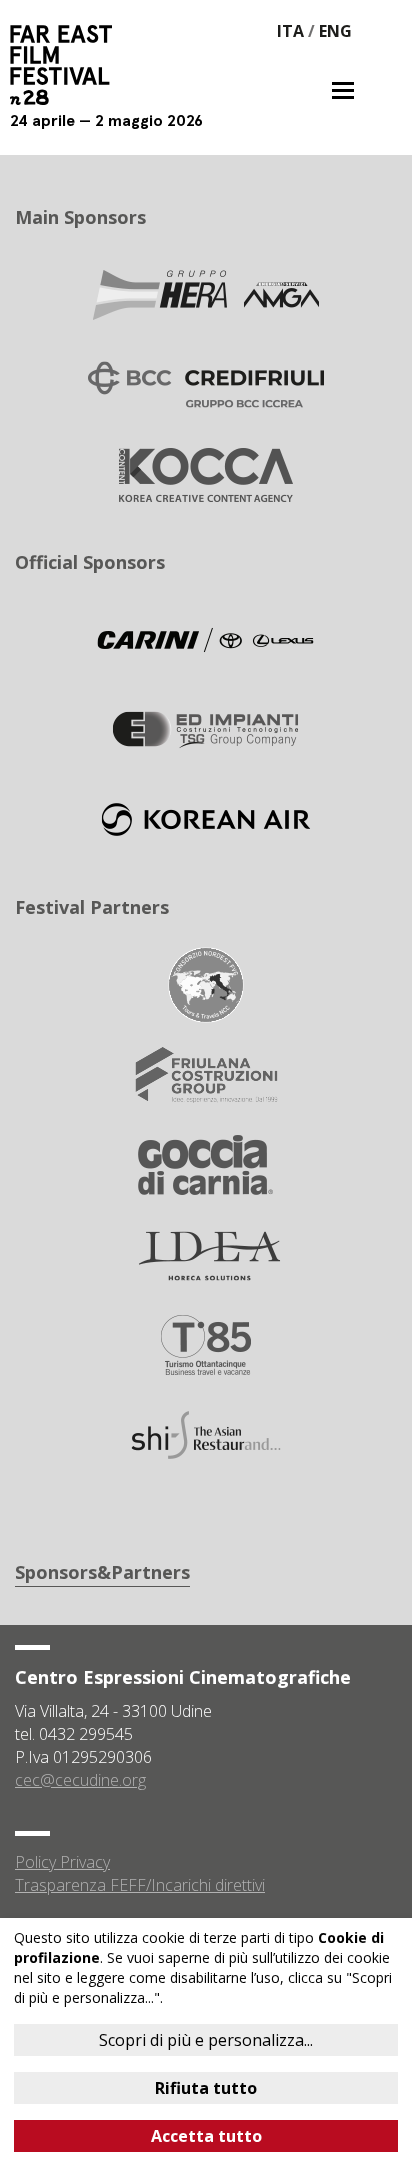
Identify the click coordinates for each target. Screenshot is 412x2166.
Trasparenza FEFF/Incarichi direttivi (140, 1885)
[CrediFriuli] (206, 383)
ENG (335, 31)
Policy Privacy (62, 1862)
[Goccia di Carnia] (206, 1163)
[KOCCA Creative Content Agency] (206, 473)
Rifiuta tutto (206, 2088)
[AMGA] (206, 293)
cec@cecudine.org (80, 1780)
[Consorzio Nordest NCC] (206, 983)
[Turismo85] (206, 1343)
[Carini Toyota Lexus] (206, 638)
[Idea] (206, 1253)
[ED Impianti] (206, 728)
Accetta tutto (206, 2136)
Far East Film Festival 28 (70, 65)
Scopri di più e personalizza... (206, 2040)
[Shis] (206, 1433)
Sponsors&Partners (102, 1572)
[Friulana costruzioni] (206, 1073)
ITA (290, 31)
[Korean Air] (206, 818)
